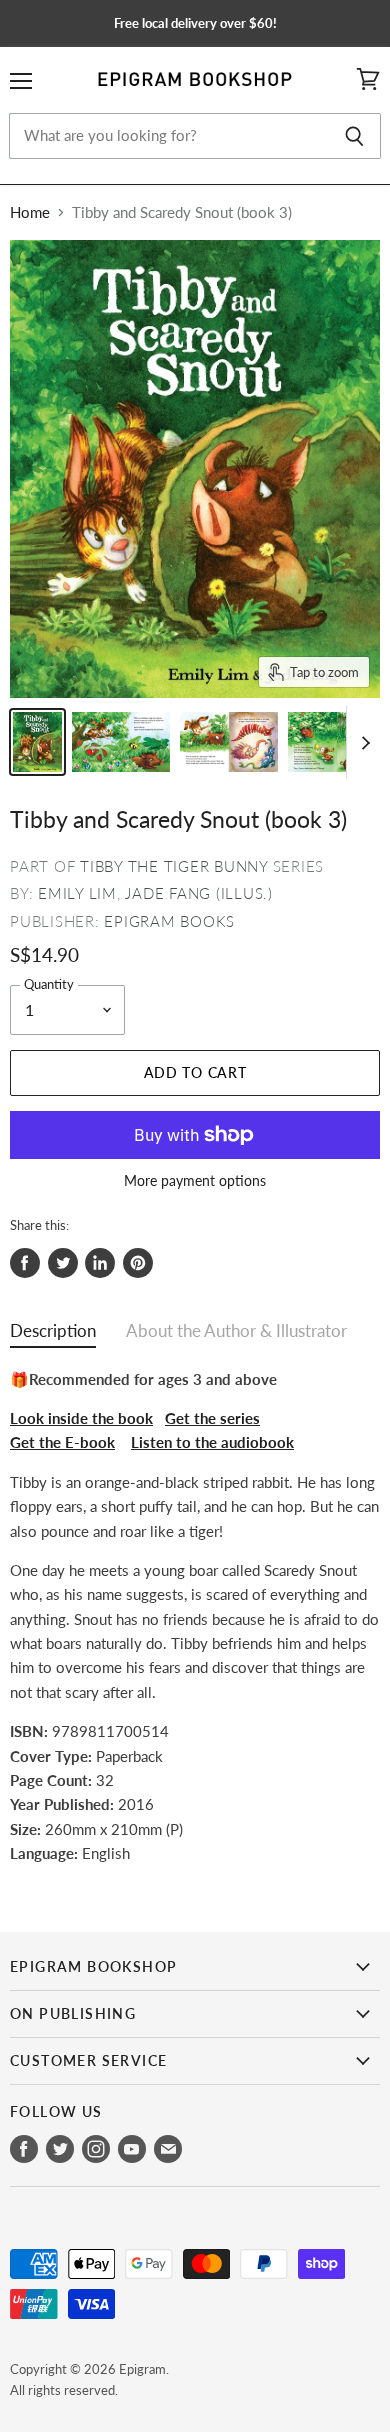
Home (30, 212)
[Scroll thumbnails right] (362, 743)
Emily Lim (77, 893)
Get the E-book (62, 1442)
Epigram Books (169, 921)
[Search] (354, 136)
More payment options (195, 1181)
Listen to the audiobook (212, 1442)
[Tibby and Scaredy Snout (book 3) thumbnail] (37, 742)
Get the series (212, 1418)
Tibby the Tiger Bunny (174, 866)
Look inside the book (81, 1418)
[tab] (53, 1335)
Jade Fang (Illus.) (199, 893)
